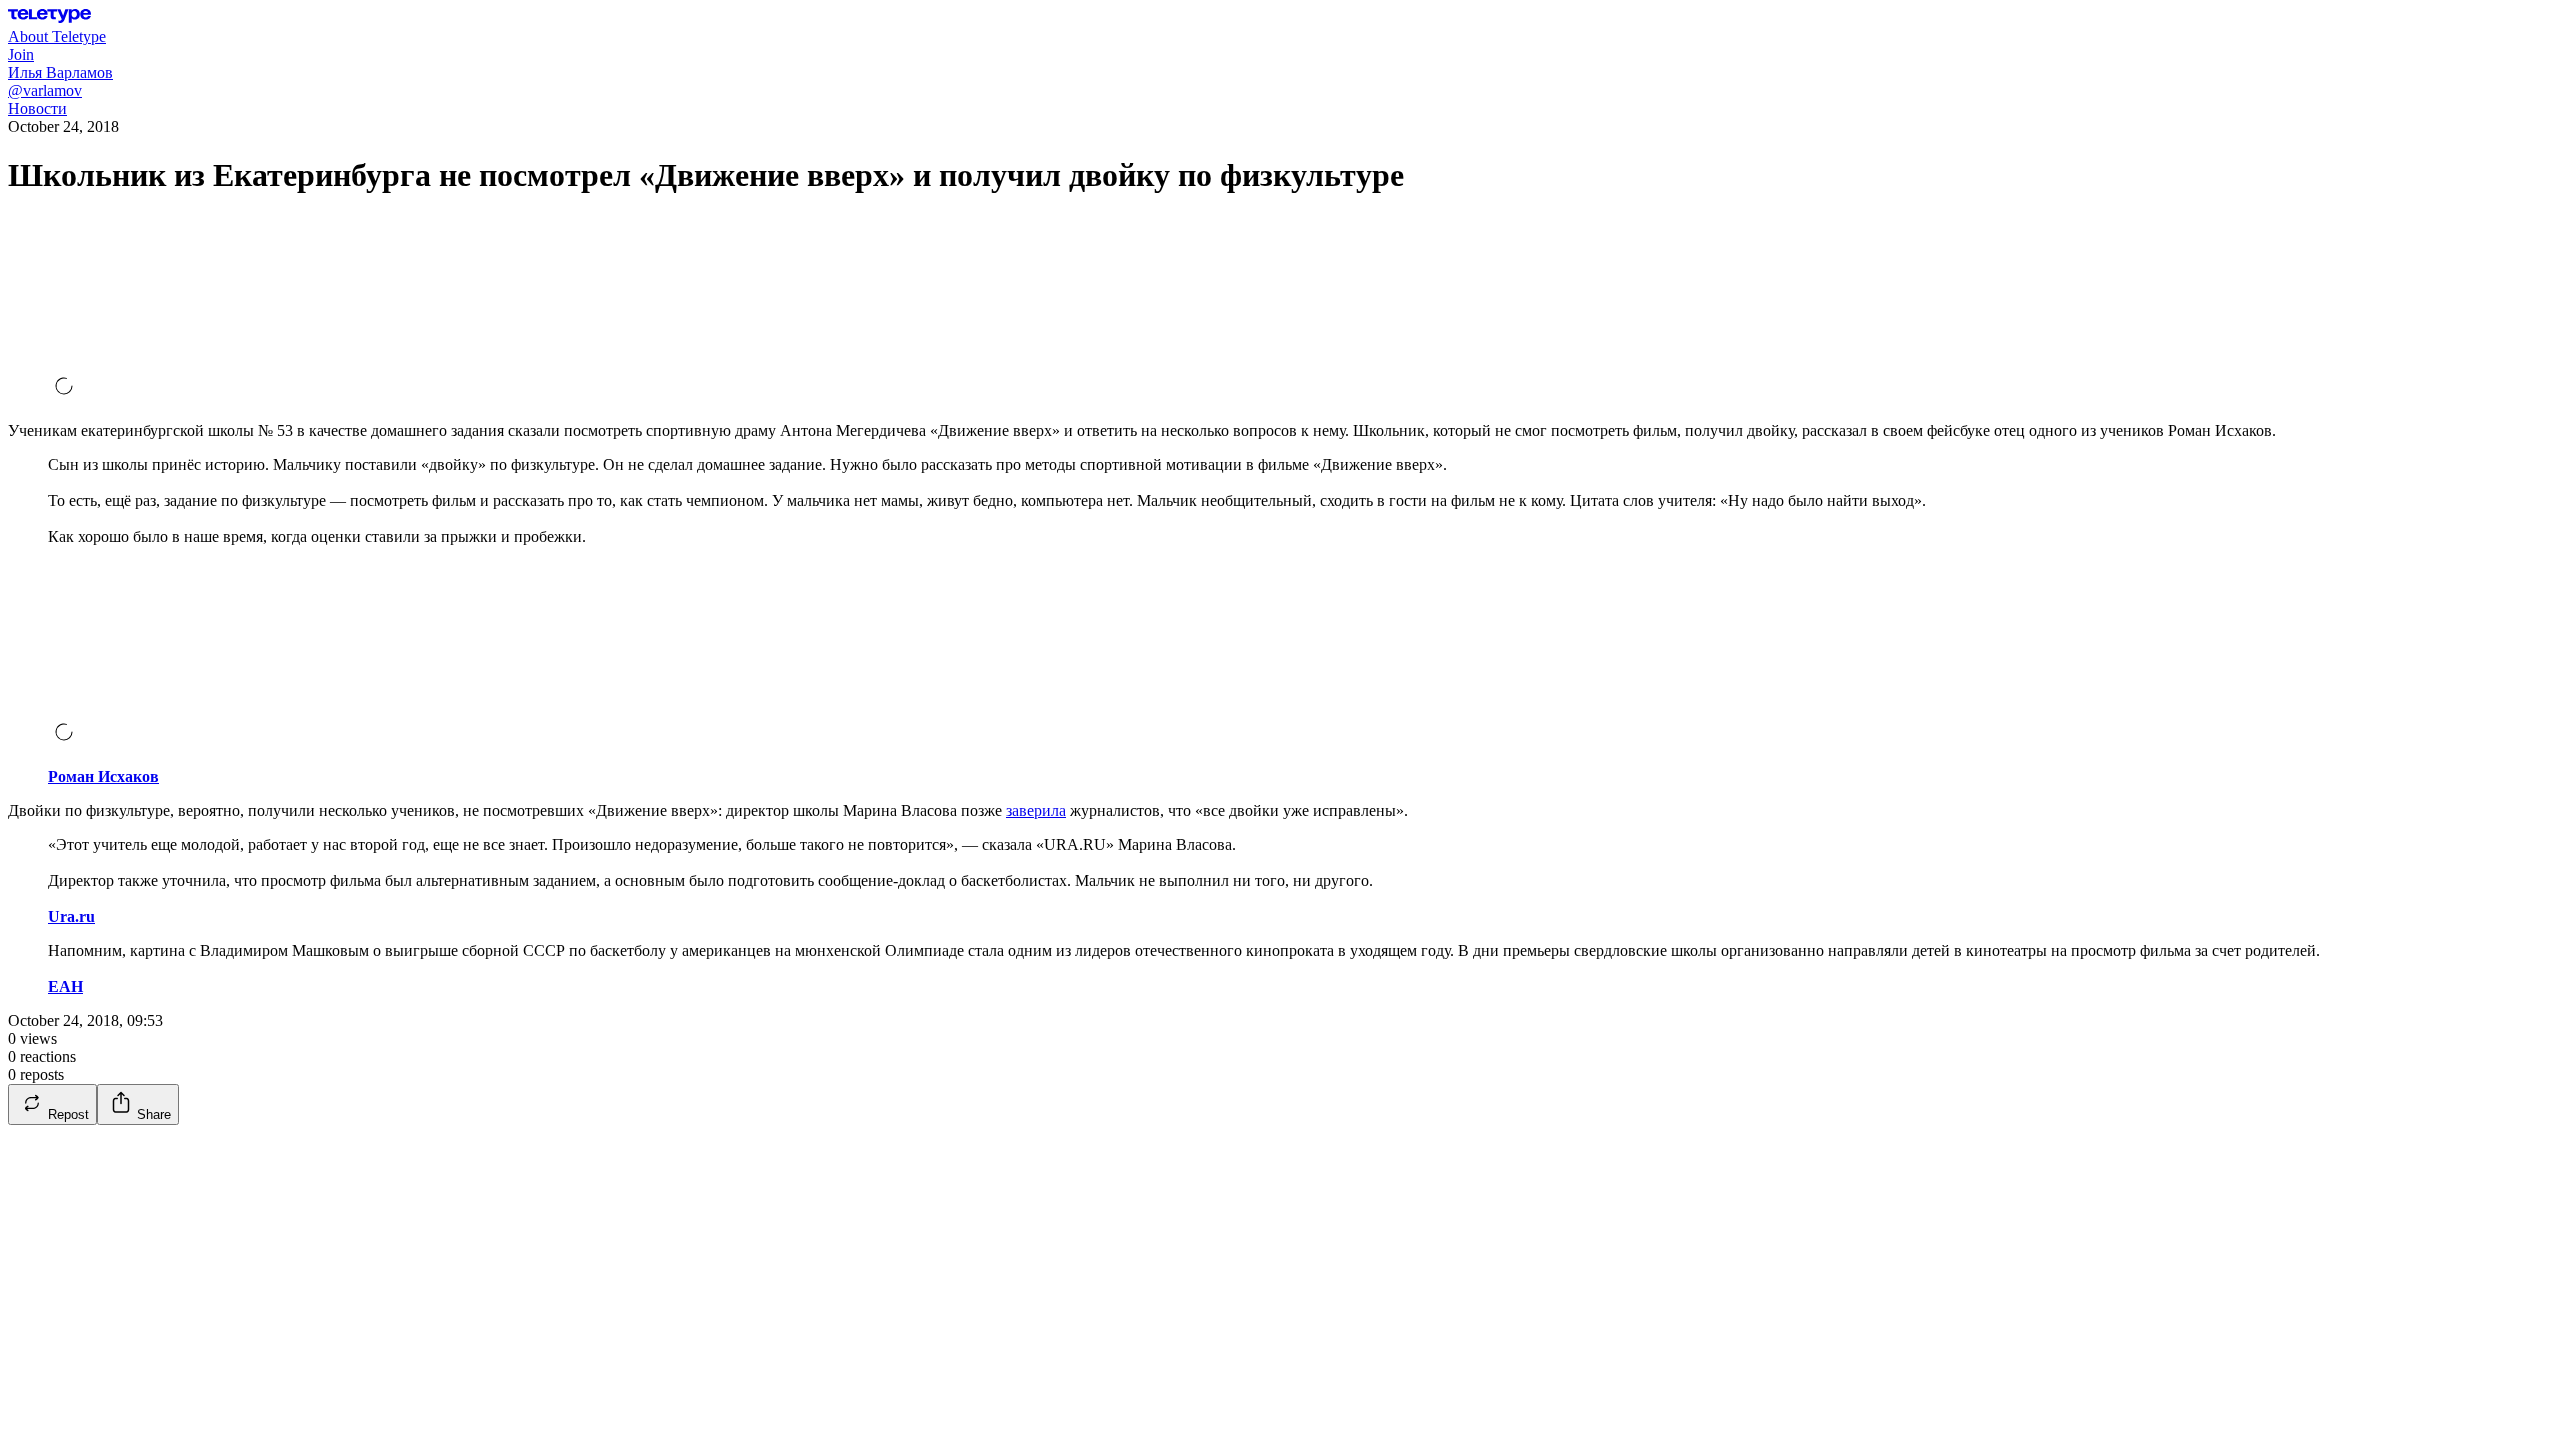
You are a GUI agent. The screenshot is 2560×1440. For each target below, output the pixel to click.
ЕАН (65, 986)
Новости (37, 108)
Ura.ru (71, 916)
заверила (1036, 810)
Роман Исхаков (103, 776)
